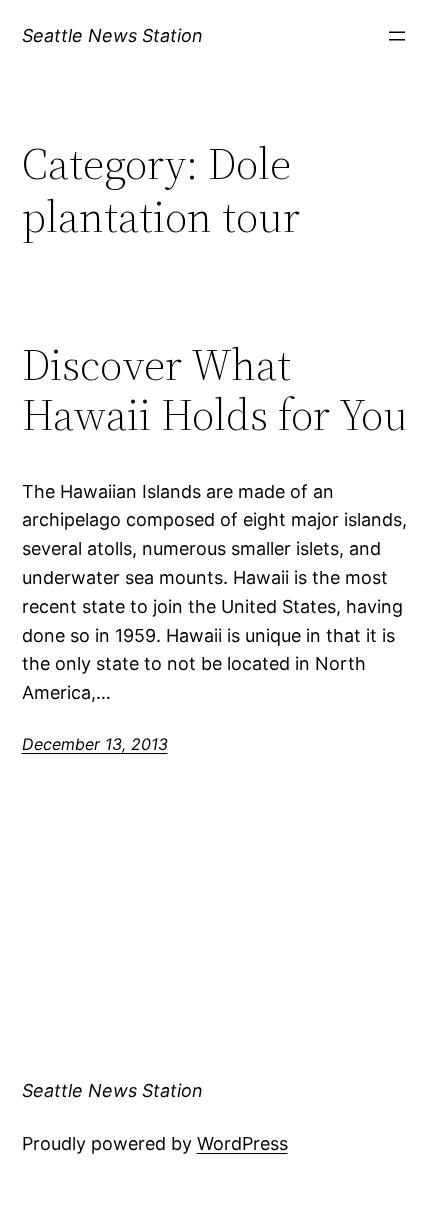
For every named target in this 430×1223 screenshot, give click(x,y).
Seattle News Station (112, 35)
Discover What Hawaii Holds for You (215, 390)
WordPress (242, 1143)
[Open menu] (397, 36)
